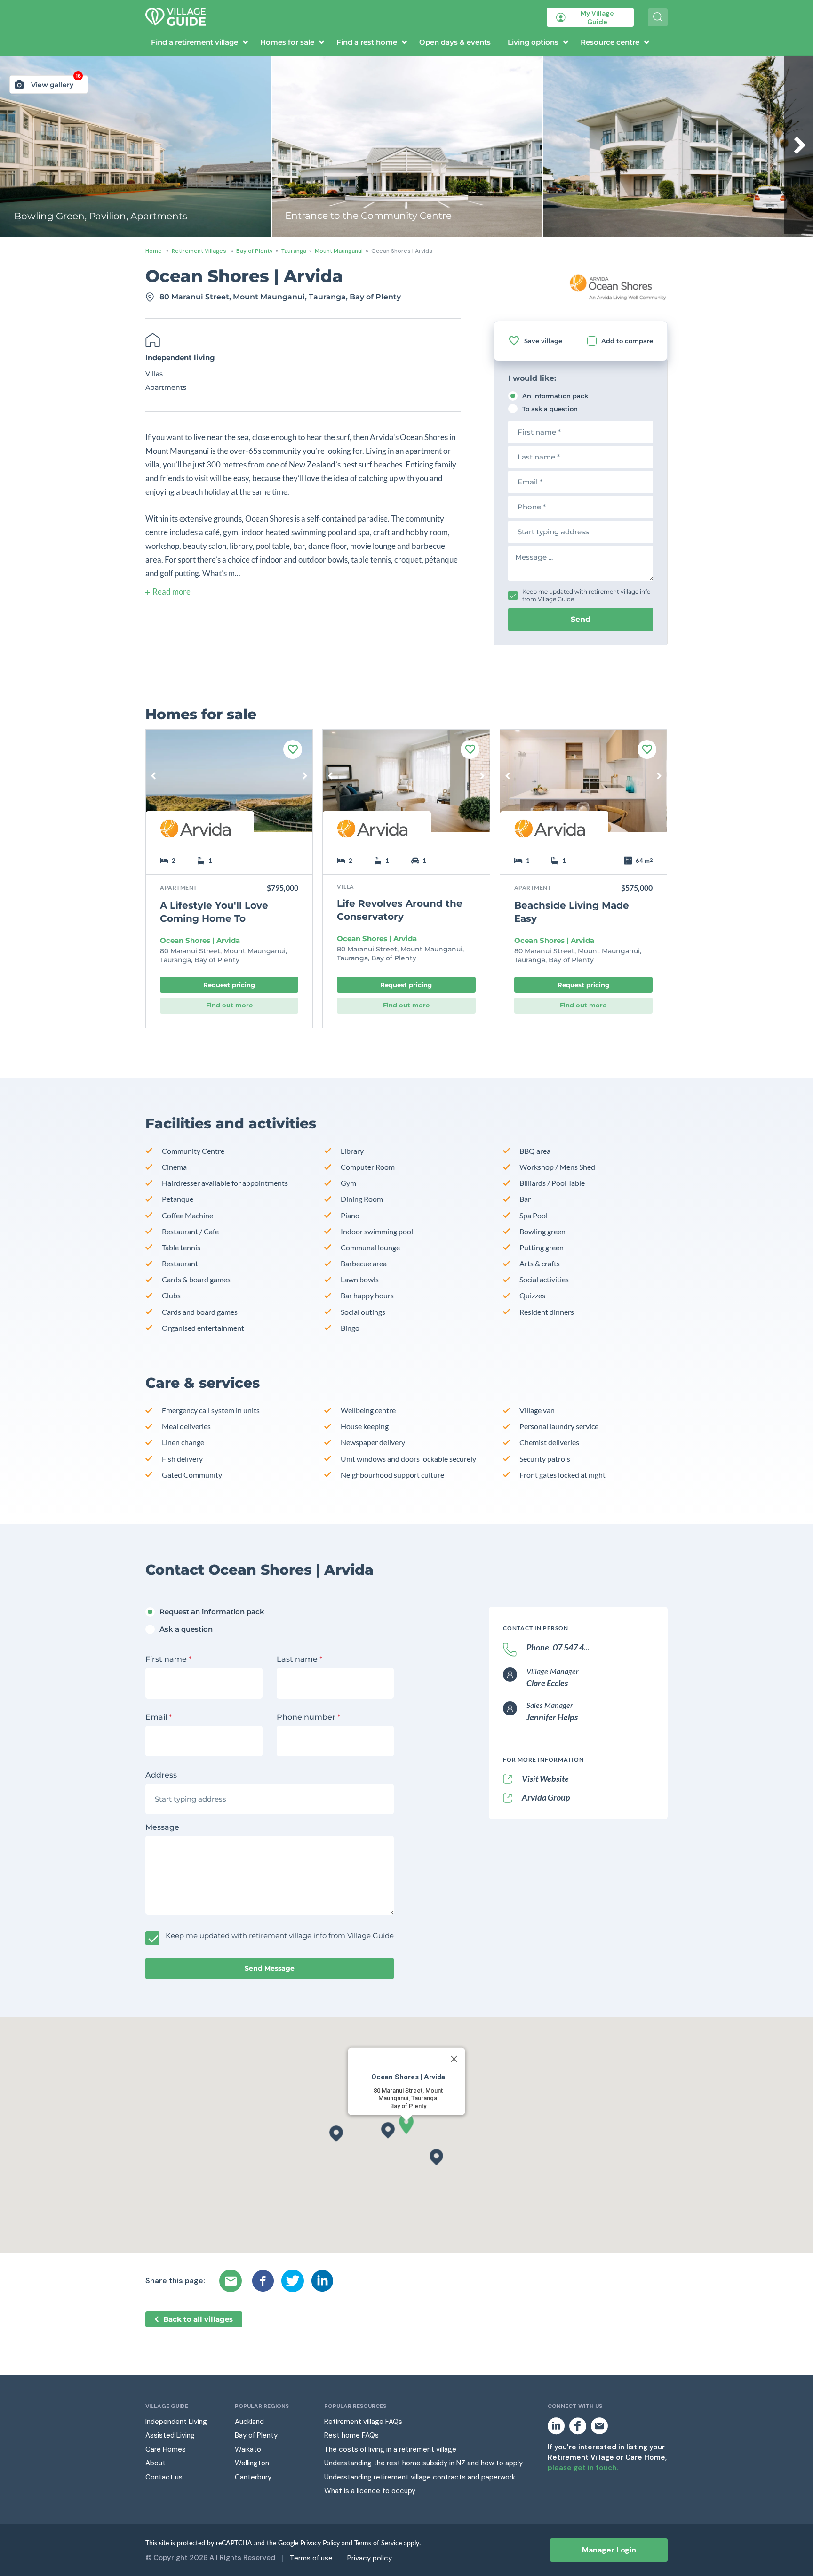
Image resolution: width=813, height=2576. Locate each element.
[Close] (454, 2059)
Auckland (249, 2422)
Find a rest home (367, 42)
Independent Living (176, 2422)
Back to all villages (198, 2319)
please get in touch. (583, 2468)
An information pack (555, 396)
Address (161, 1775)
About (155, 2463)
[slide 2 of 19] (583, 788)
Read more (171, 592)
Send (581, 619)
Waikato (248, 2449)
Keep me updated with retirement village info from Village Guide (586, 595)
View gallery (56, 82)
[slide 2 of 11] (229, 788)
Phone (558, 1647)
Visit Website (545, 1779)
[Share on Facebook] (263, 2281)
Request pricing (229, 985)
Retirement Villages (199, 251)
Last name (299, 1659)
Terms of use (311, 2558)
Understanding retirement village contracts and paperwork (420, 2477)
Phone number (308, 1717)
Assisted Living (170, 2435)
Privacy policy (370, 2558)
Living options (533, 42)
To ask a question (550, 409)
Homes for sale (287, 42)
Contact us (164, 2477)
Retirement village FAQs (363, 2422)
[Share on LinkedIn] (322, 2281)
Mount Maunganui (339, 251)
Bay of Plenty (255, 251)
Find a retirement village (195, 42)
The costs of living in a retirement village (390, 2449)
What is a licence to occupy (370, 2491)
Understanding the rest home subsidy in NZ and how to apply (423, 2463)
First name (168, 1659)
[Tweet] (293, 2281)
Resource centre (610, 42)
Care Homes (166, 2449)
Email (159, 1717)
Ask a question (186, 1629)
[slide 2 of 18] (406, 788)
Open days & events (455, 42)
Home (154, 251)
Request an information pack (212, 1612)
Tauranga (294, 251)
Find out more (229, 1005)
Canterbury (253, 2477)
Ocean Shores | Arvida (200, 941)
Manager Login (609, 2550)
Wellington (252, 2463)
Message (162, 1827)
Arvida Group (546, 1797)
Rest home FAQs (351, 2435)
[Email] (232, 2281)
